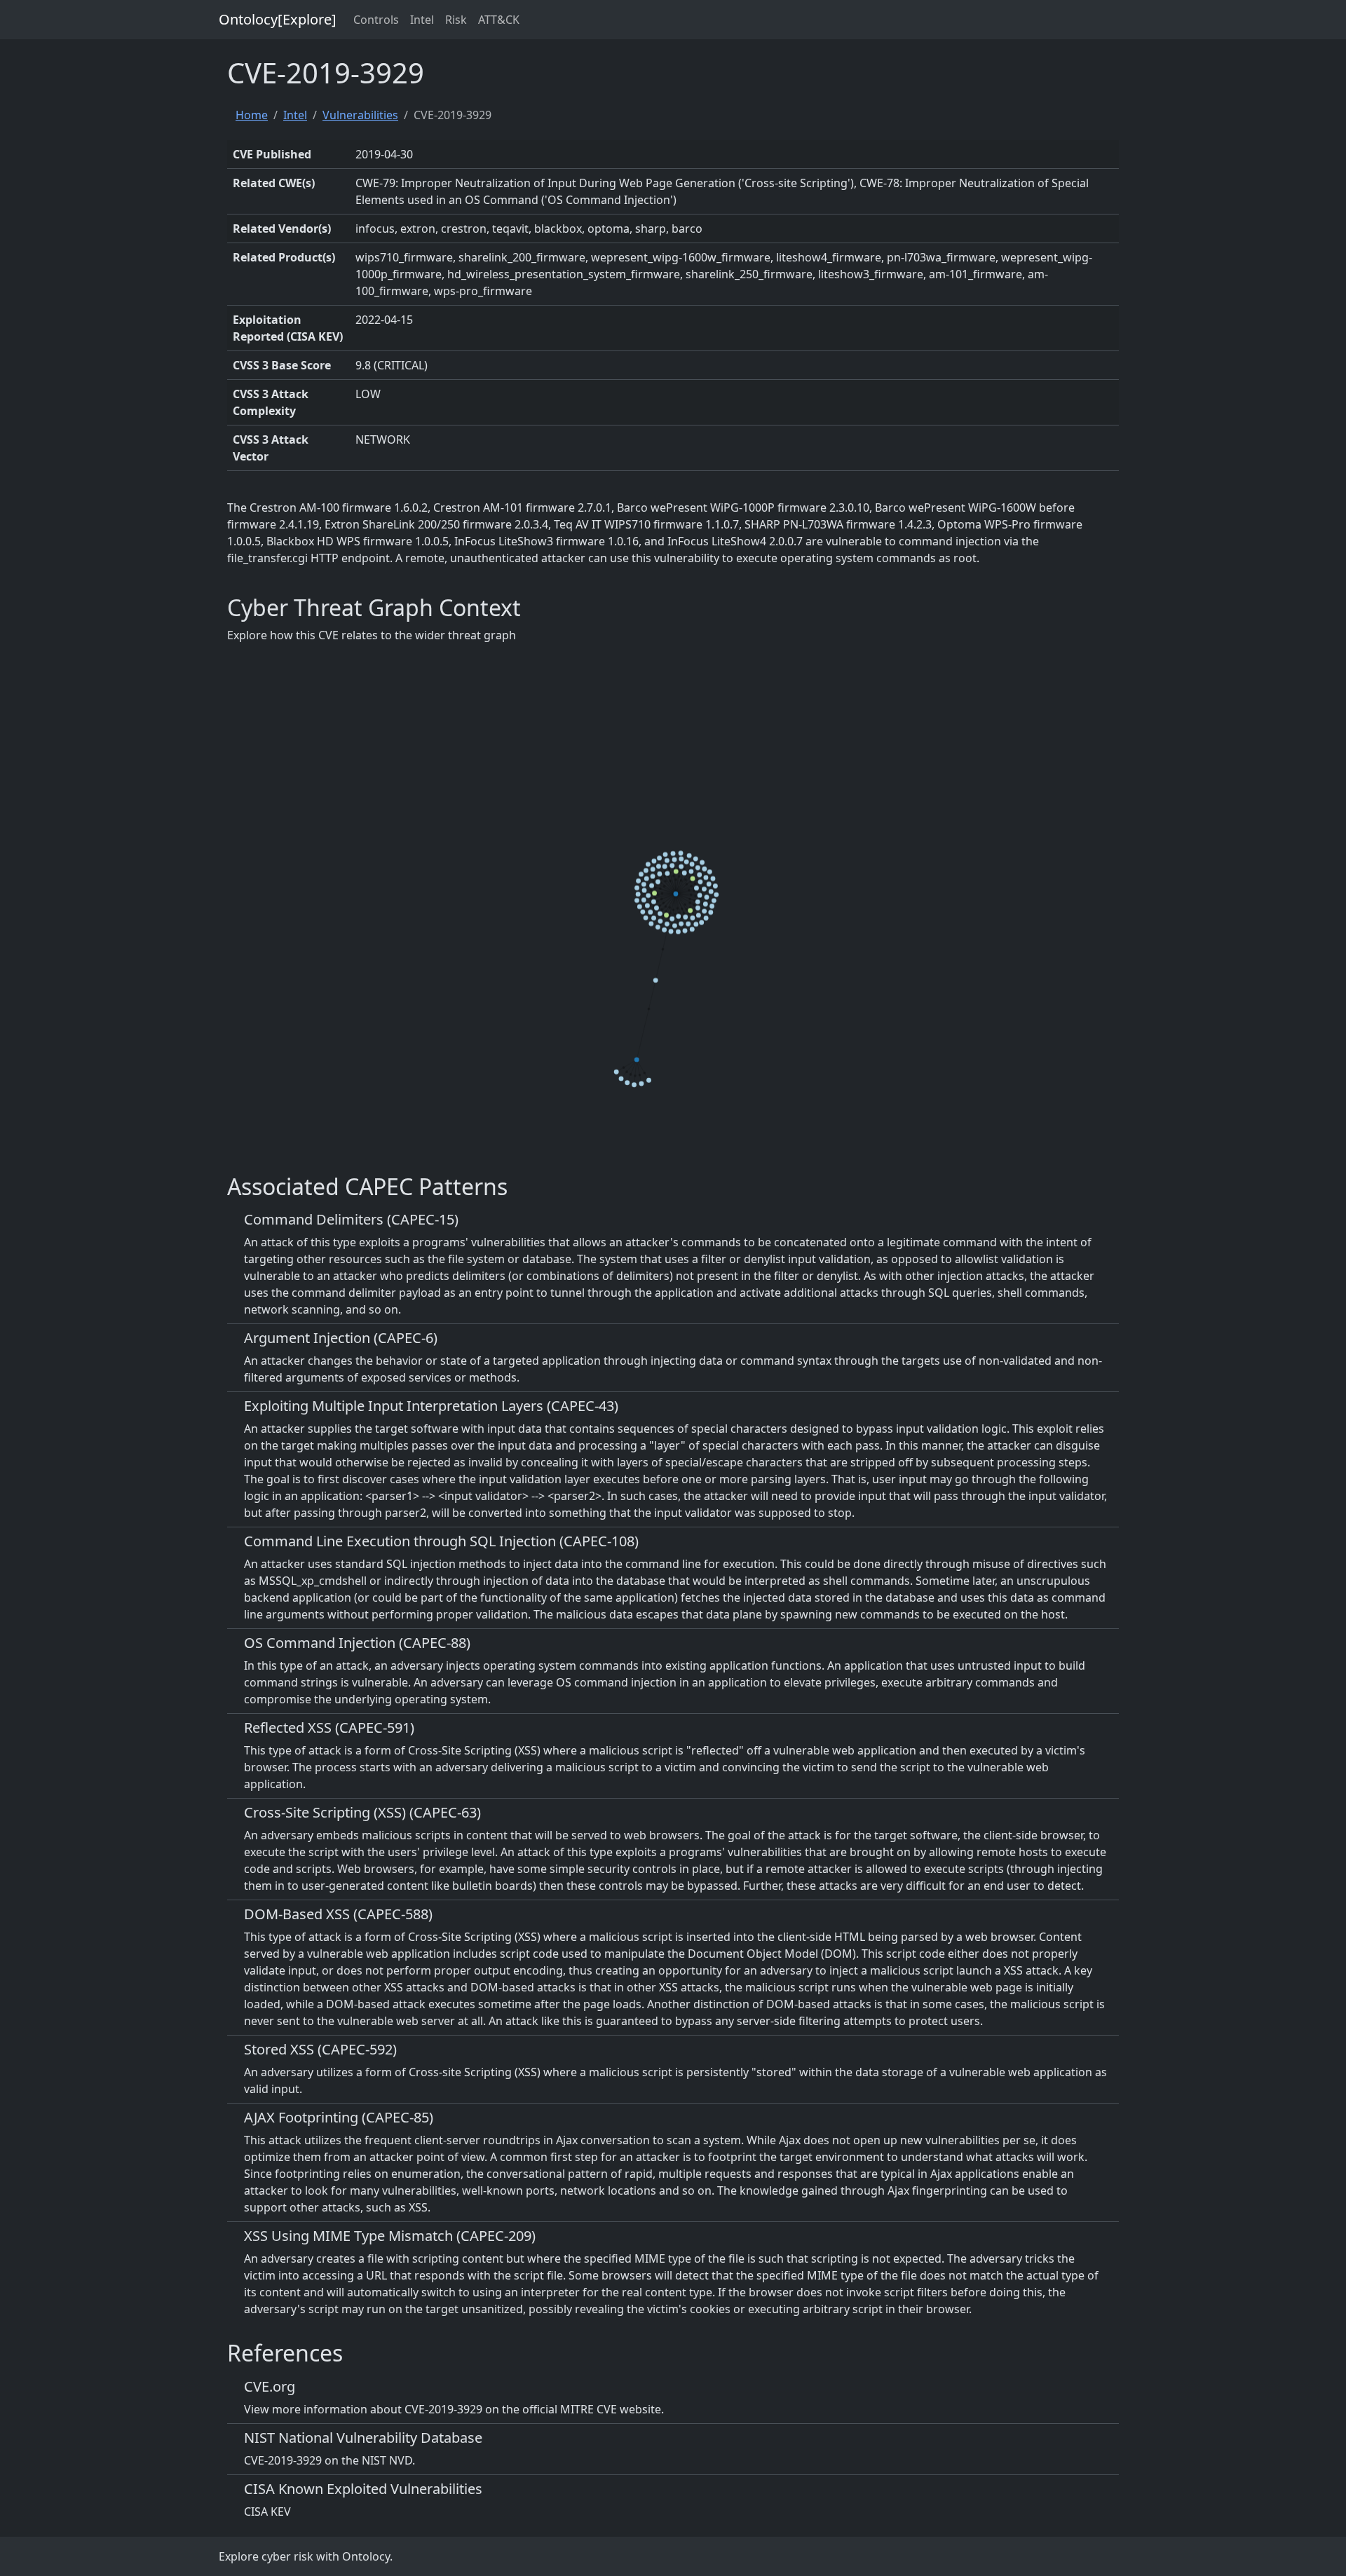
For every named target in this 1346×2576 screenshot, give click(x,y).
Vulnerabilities (360, 115)
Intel (422, 20)
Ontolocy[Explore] (278, 19)
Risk (456, 20)
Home (252, 115)
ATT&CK (499, 20)
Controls (376, 20)
